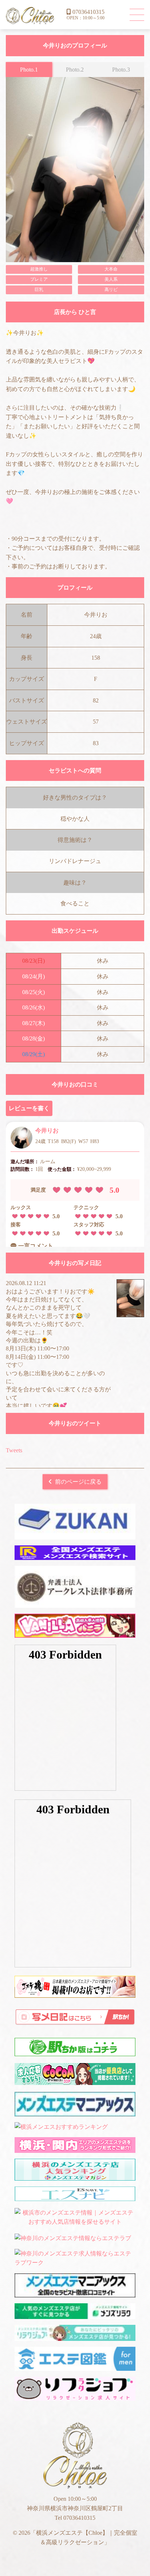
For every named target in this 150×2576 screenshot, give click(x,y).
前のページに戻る (78, 1482)
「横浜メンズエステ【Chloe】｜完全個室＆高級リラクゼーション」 (30, 16)
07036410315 (88, 12)
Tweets (14, 1450)
